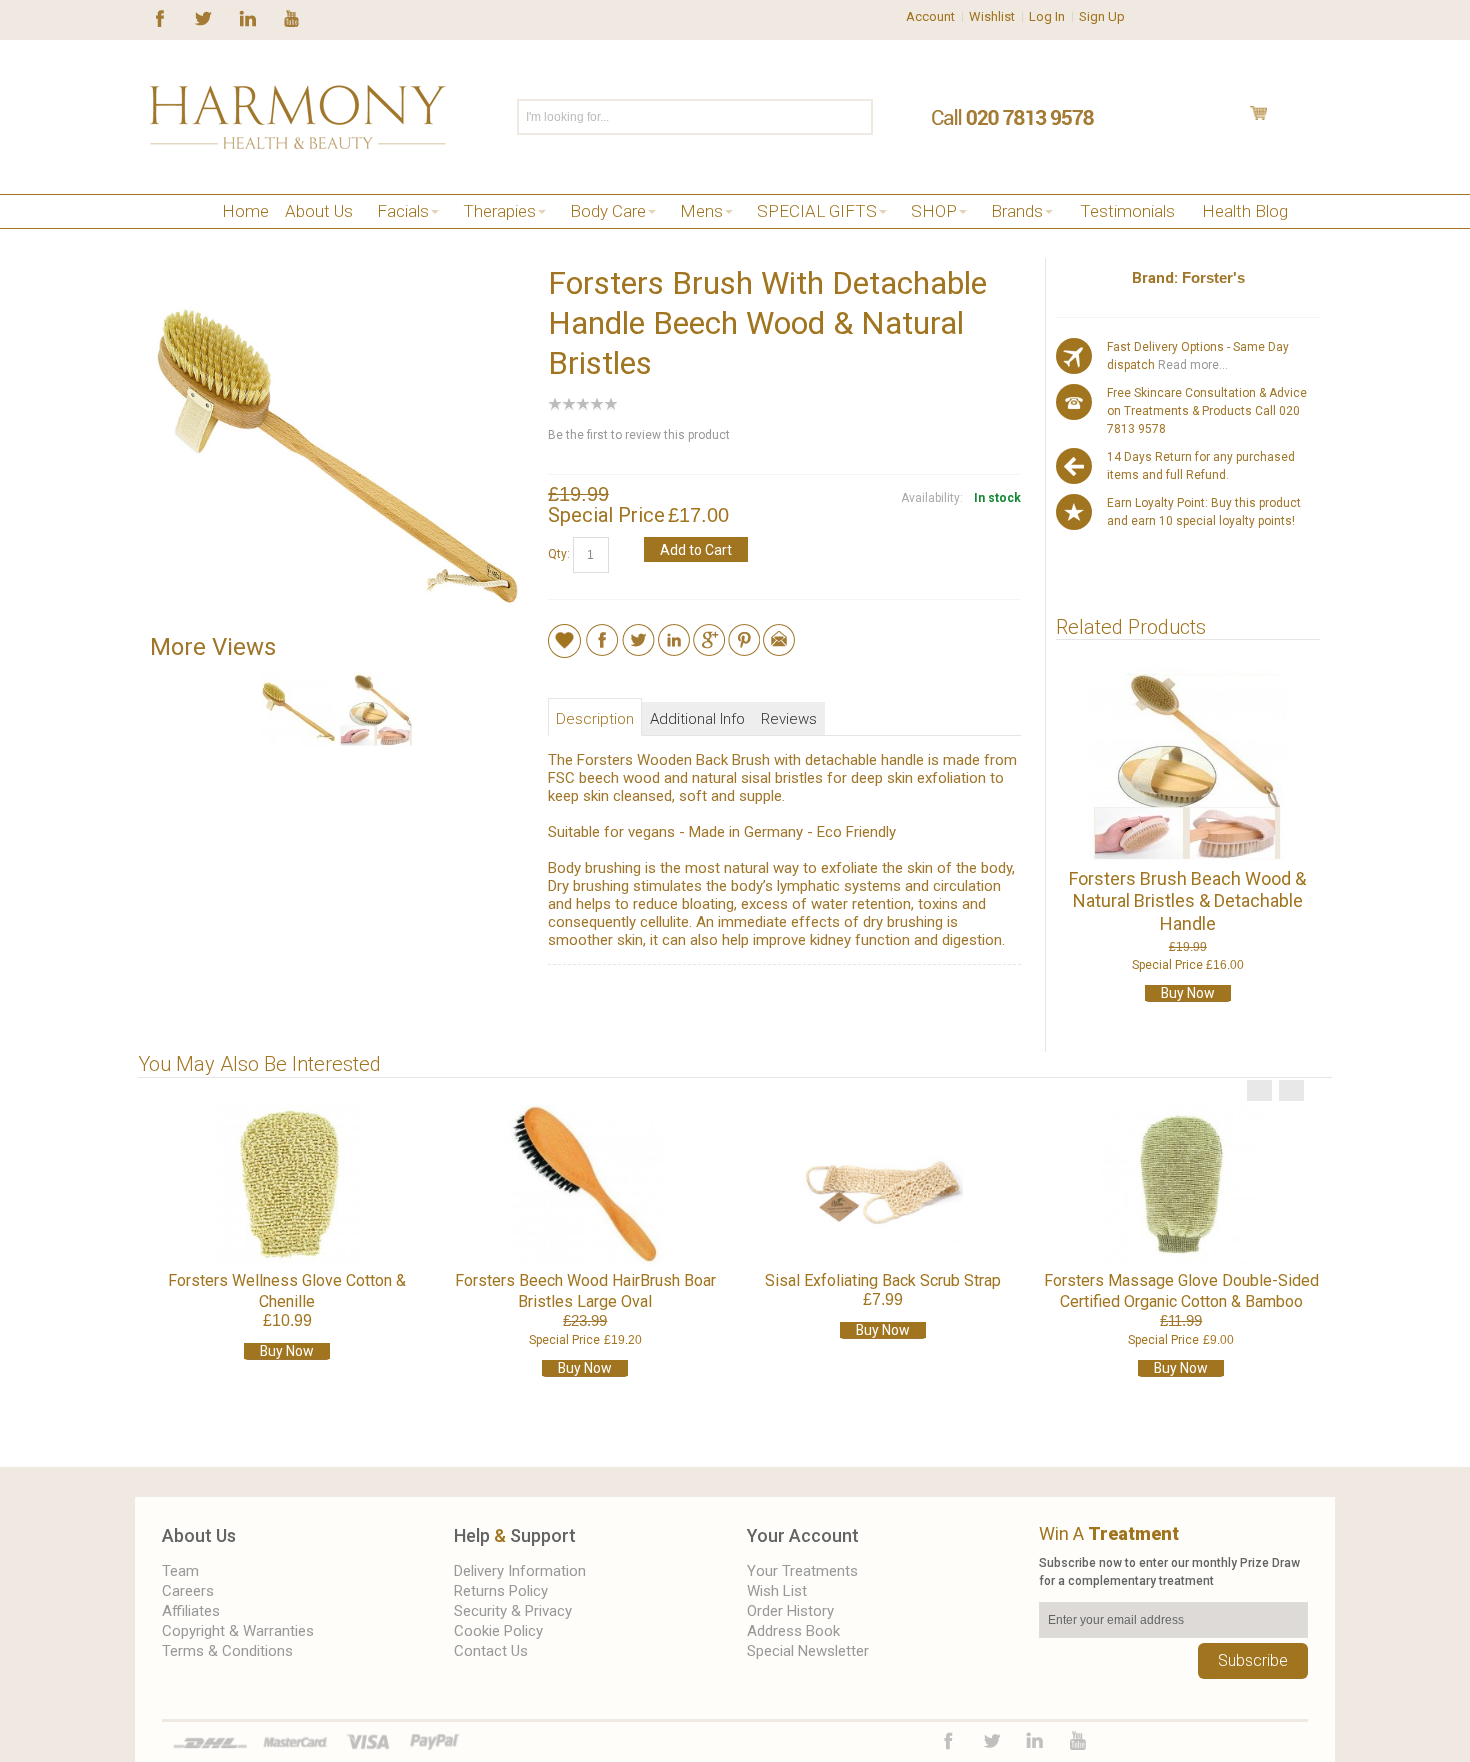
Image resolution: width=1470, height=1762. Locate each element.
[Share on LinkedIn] (674, 633)
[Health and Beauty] (298, 117)
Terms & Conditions (227, 1651)
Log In (1047, 16)
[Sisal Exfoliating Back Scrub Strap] (883, 1185)
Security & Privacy (513, 1611)
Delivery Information (520, 1571)
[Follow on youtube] (291, 17)
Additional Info (697, 719)
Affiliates (191, 1611)
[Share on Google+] (709, 633)
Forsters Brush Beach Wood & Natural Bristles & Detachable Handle (1187, 901)
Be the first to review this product (639, 435)
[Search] (856, 117)
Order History (790, 1611)
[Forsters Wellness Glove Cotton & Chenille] (287, 1185)
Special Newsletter (808, 1651)
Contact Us (491, 1651)
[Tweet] (638, 633)
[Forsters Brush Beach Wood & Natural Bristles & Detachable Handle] (1187, 765)
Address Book (793, 1631)
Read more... (1191, 365)
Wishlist (992, 16)
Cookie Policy (498, 1631)
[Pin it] (744, 633)
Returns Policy (501, 1591)
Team (180, 1571)
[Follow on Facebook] (160, 17)
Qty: (559, 554)
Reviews (789, 719)
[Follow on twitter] (203, 17)
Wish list (777, 1591)
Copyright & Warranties (238, 1631)
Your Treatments (802, 1571)
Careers (188, 1591)
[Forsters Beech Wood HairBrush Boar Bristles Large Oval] (585, 1185)
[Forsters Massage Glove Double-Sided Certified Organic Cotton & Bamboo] (1181, 1185)
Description (595, 719)
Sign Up (1102, 16)
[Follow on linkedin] (247, 17)
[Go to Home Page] (157, 236)
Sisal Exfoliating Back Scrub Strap (883, 1280)
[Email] (779, 633)
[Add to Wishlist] (564, 640)
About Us (199, 1535)
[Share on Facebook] (602, 633)
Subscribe (1253, 1660)
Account (930, 16)
